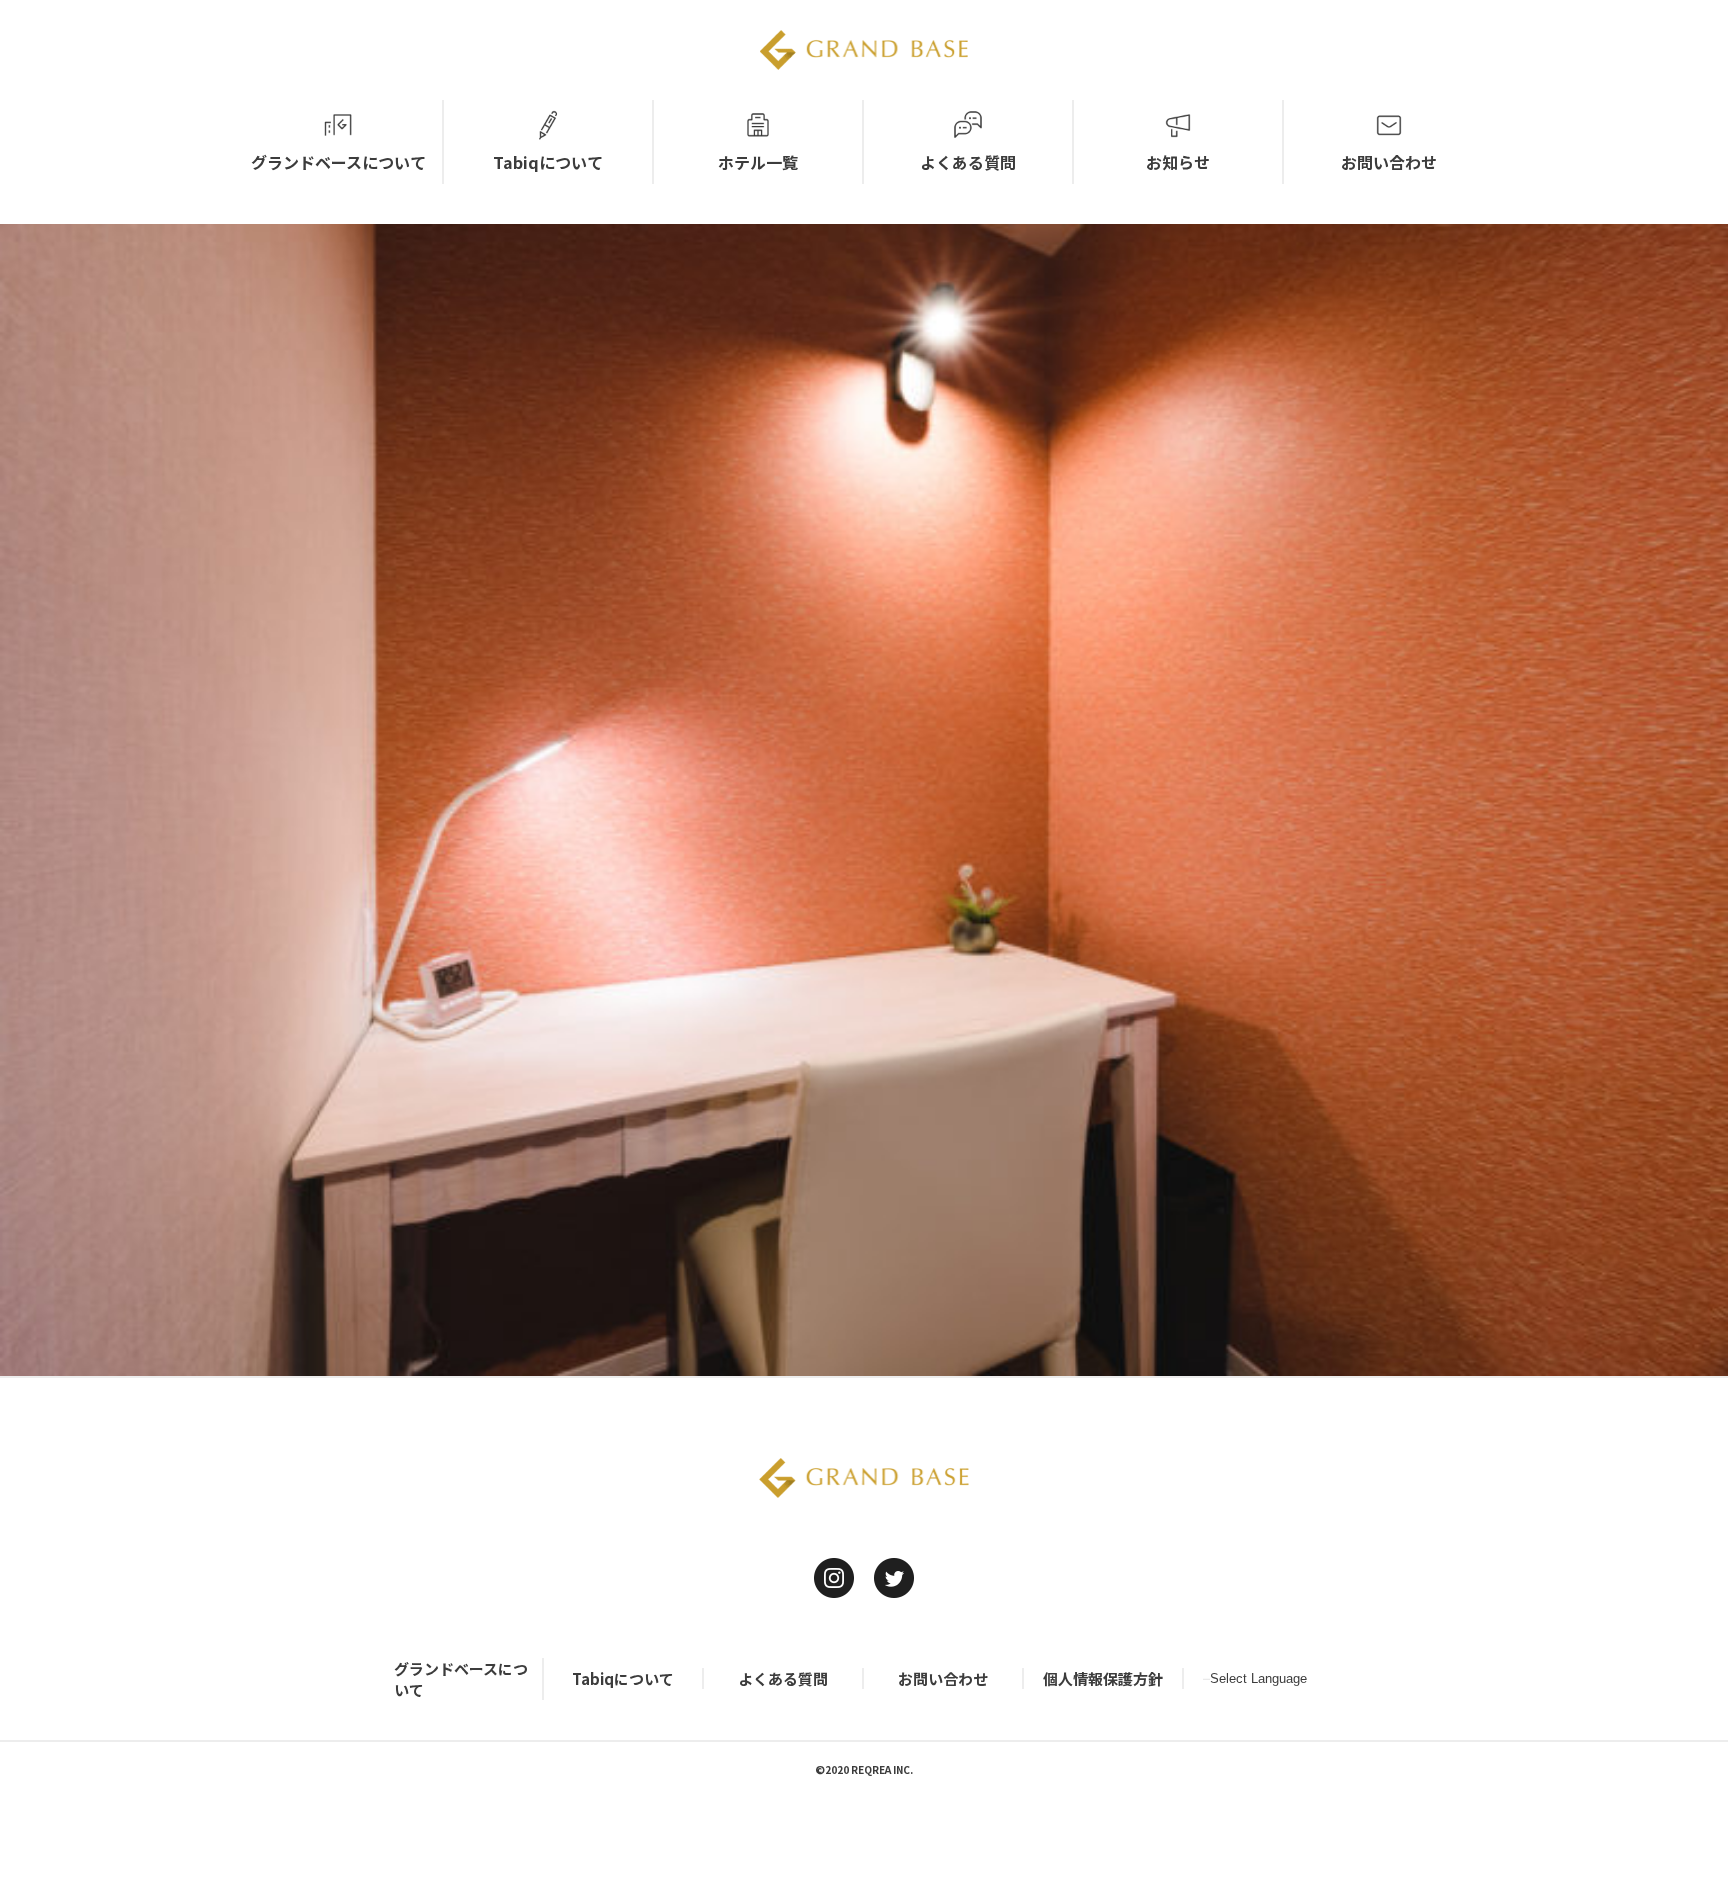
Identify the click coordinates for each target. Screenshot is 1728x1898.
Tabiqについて (623, 1678)
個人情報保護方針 (1103, 1678)
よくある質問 (783, 1678)
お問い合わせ (943, 1678)
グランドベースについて (461, 1679)
